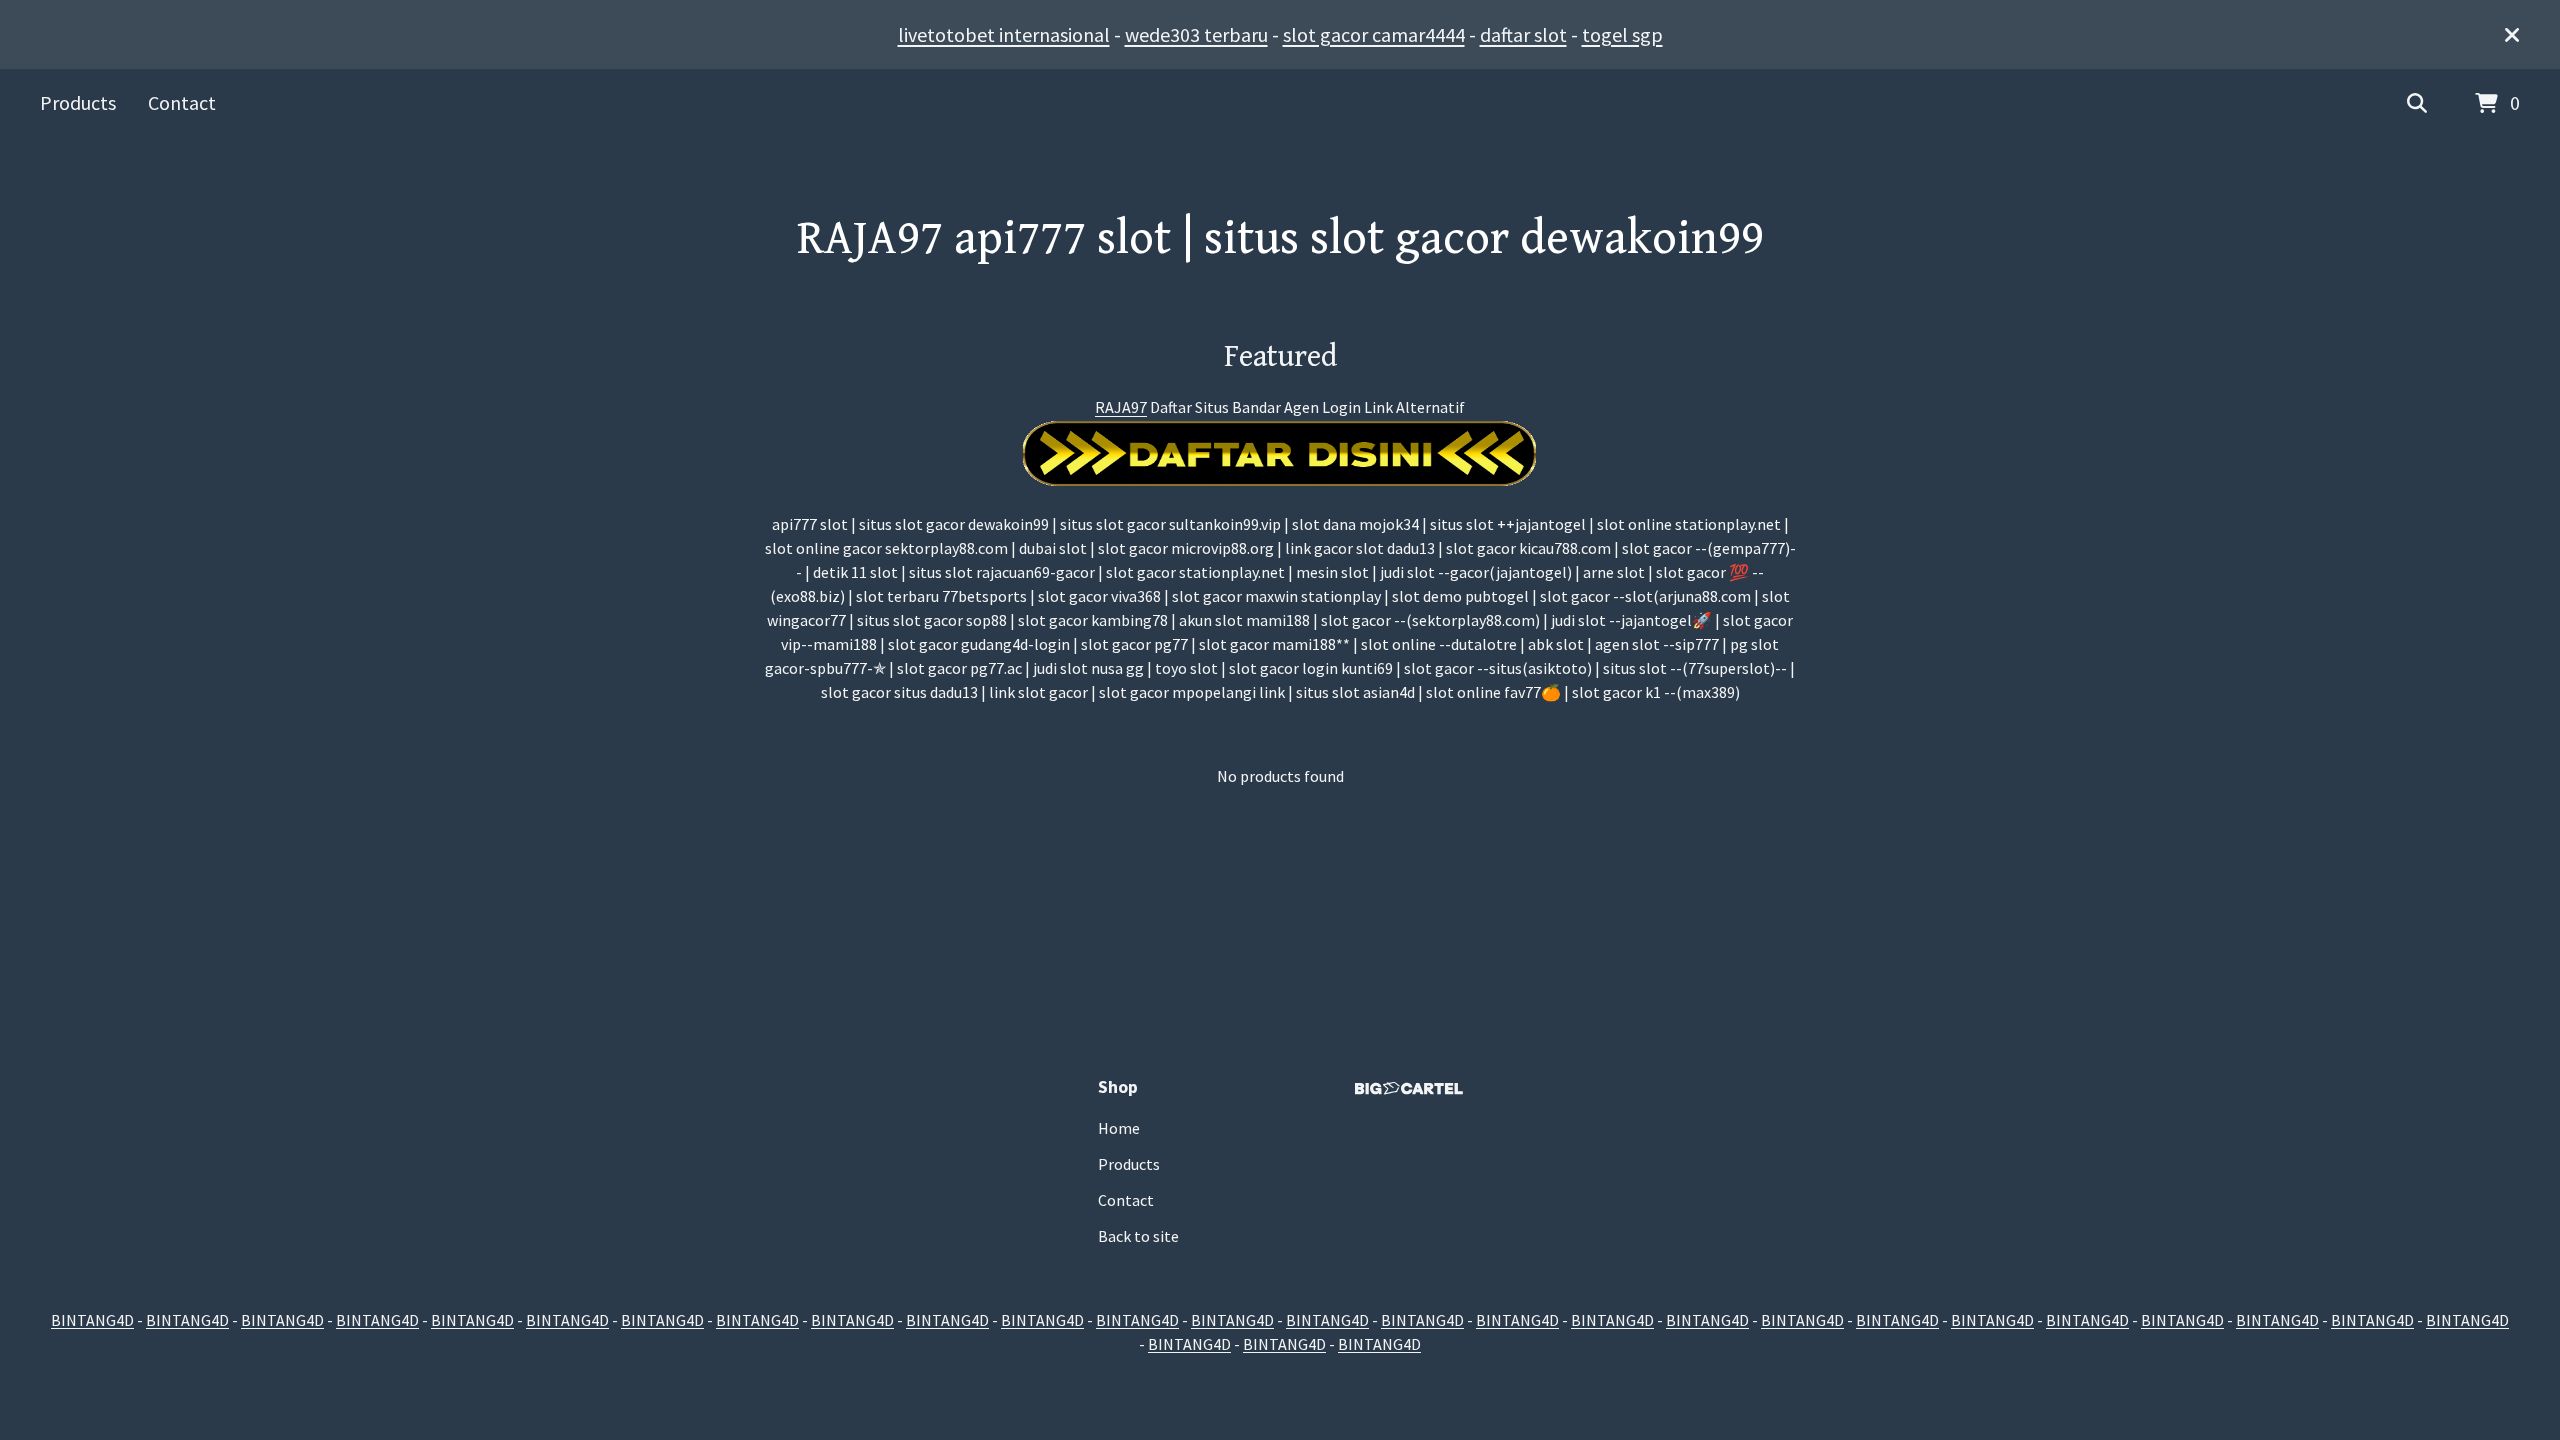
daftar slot (1523, 34)
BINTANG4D (92, 1320)
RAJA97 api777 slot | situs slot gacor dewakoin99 (1280, 239)
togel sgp (1622, 34)
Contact (182, 102)
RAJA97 (1121, 407)
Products (78, 102)
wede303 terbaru (1196, 34)
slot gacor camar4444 (1374, 34)
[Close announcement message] (2512, 35)
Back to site (1138, 1236)
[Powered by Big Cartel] (1409, 1088)
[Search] (2417, 104)
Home (1119, 1128)
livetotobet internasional (1004, 34)
